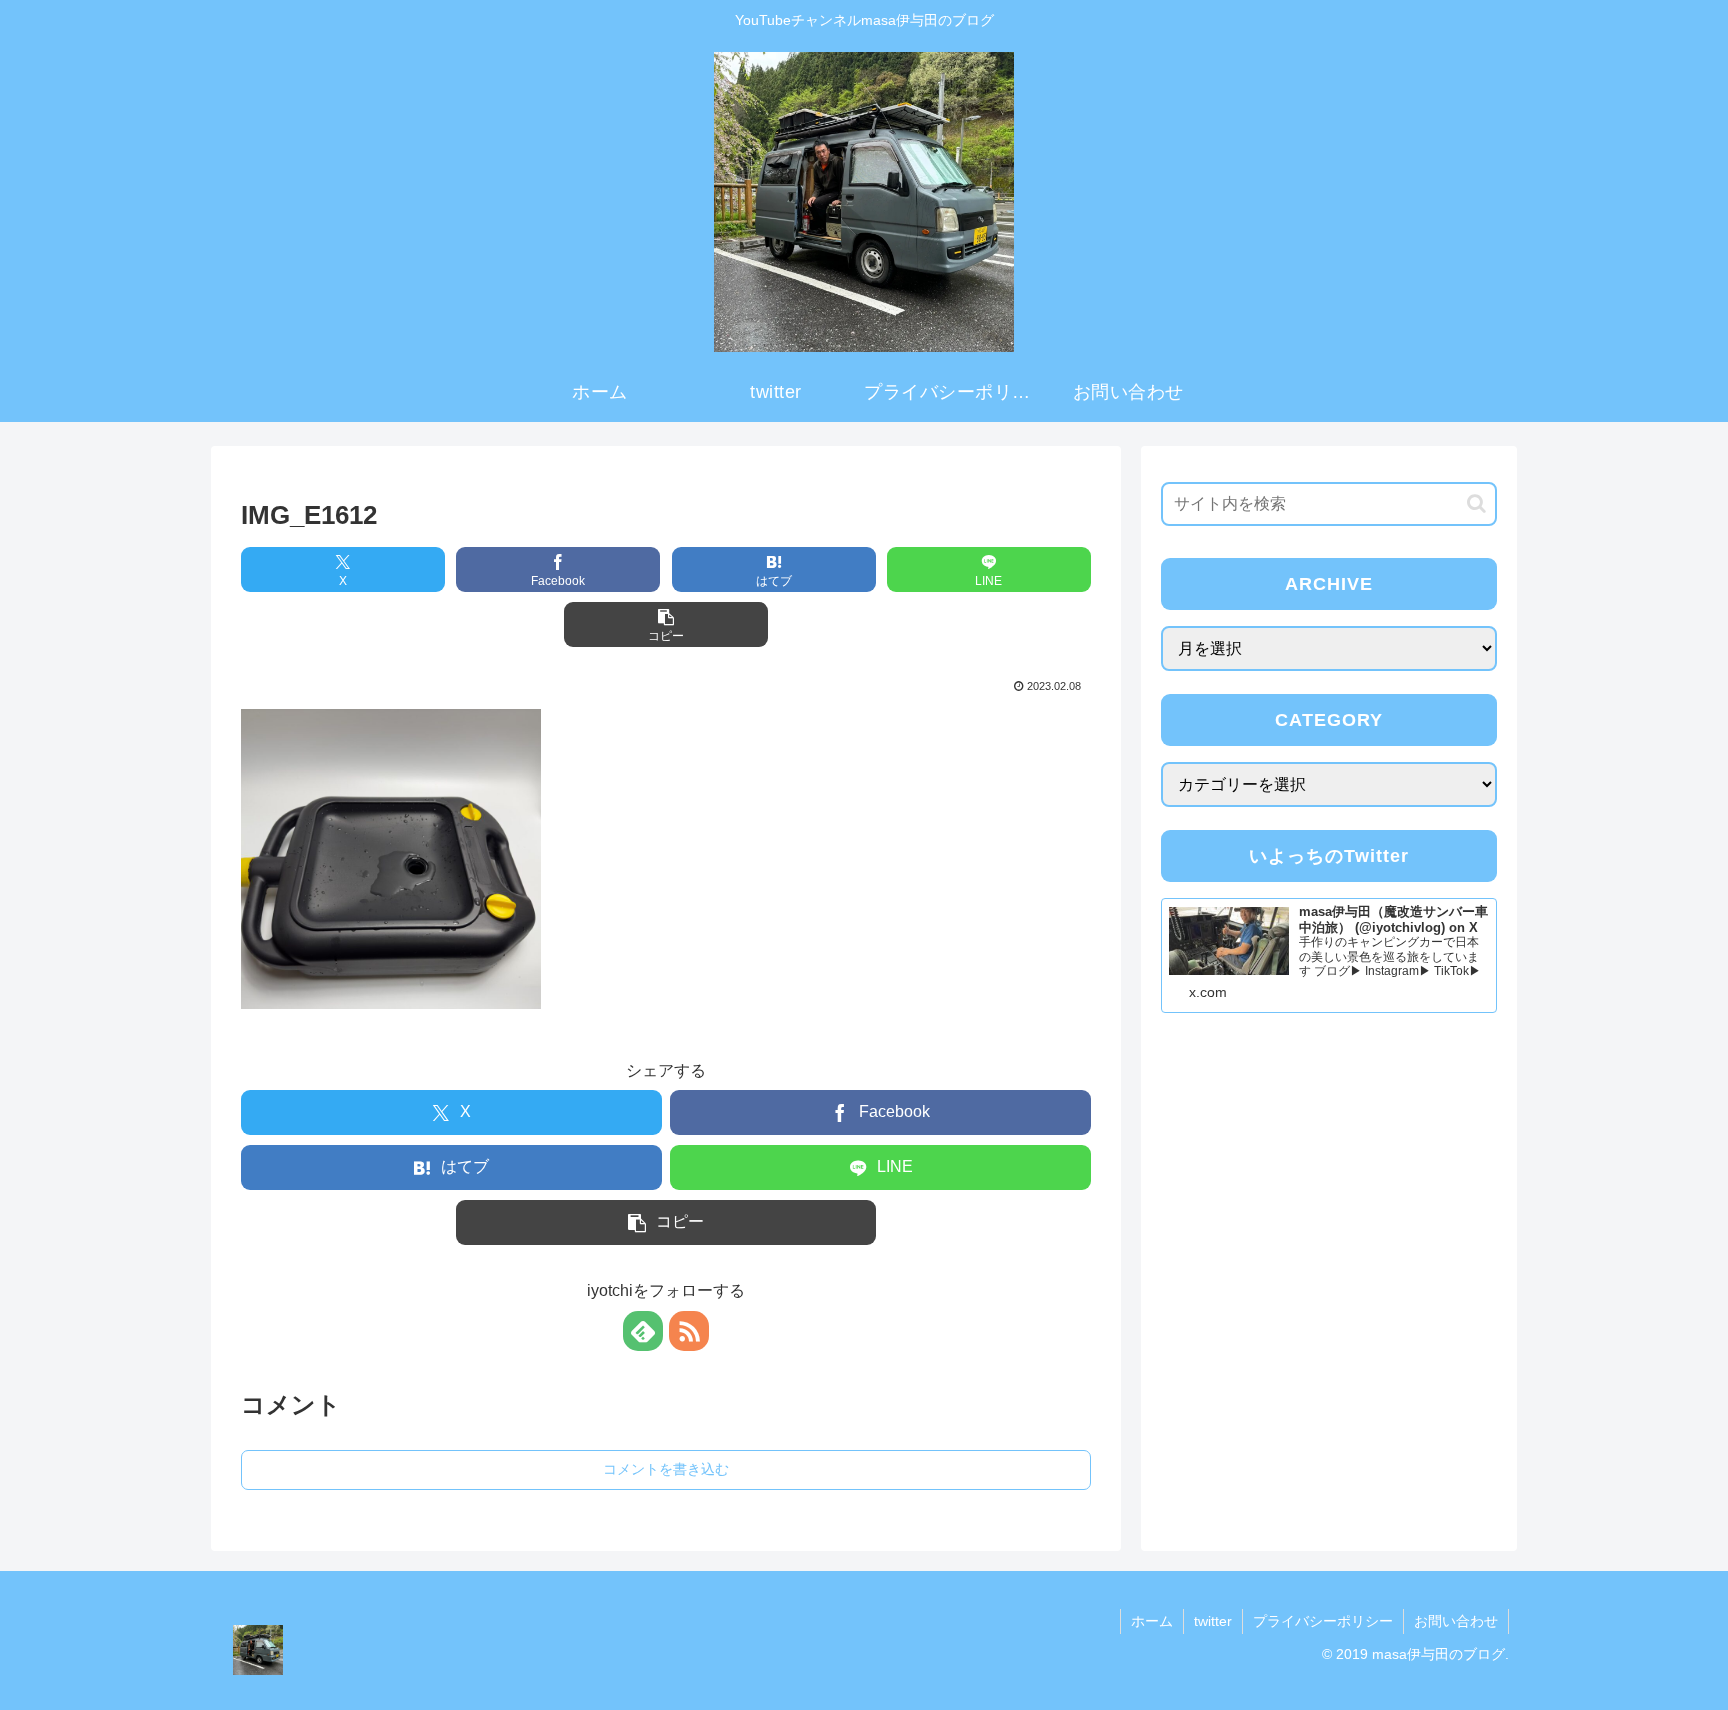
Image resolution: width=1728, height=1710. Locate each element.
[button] (666, 624)
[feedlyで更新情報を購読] (643, 1331)
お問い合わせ (1456, 1621)
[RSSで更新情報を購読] (689, 1331)
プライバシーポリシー (1323, 1621)
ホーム (1152, 1621)
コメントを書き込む (666, 1469)
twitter (1213, 1621)
